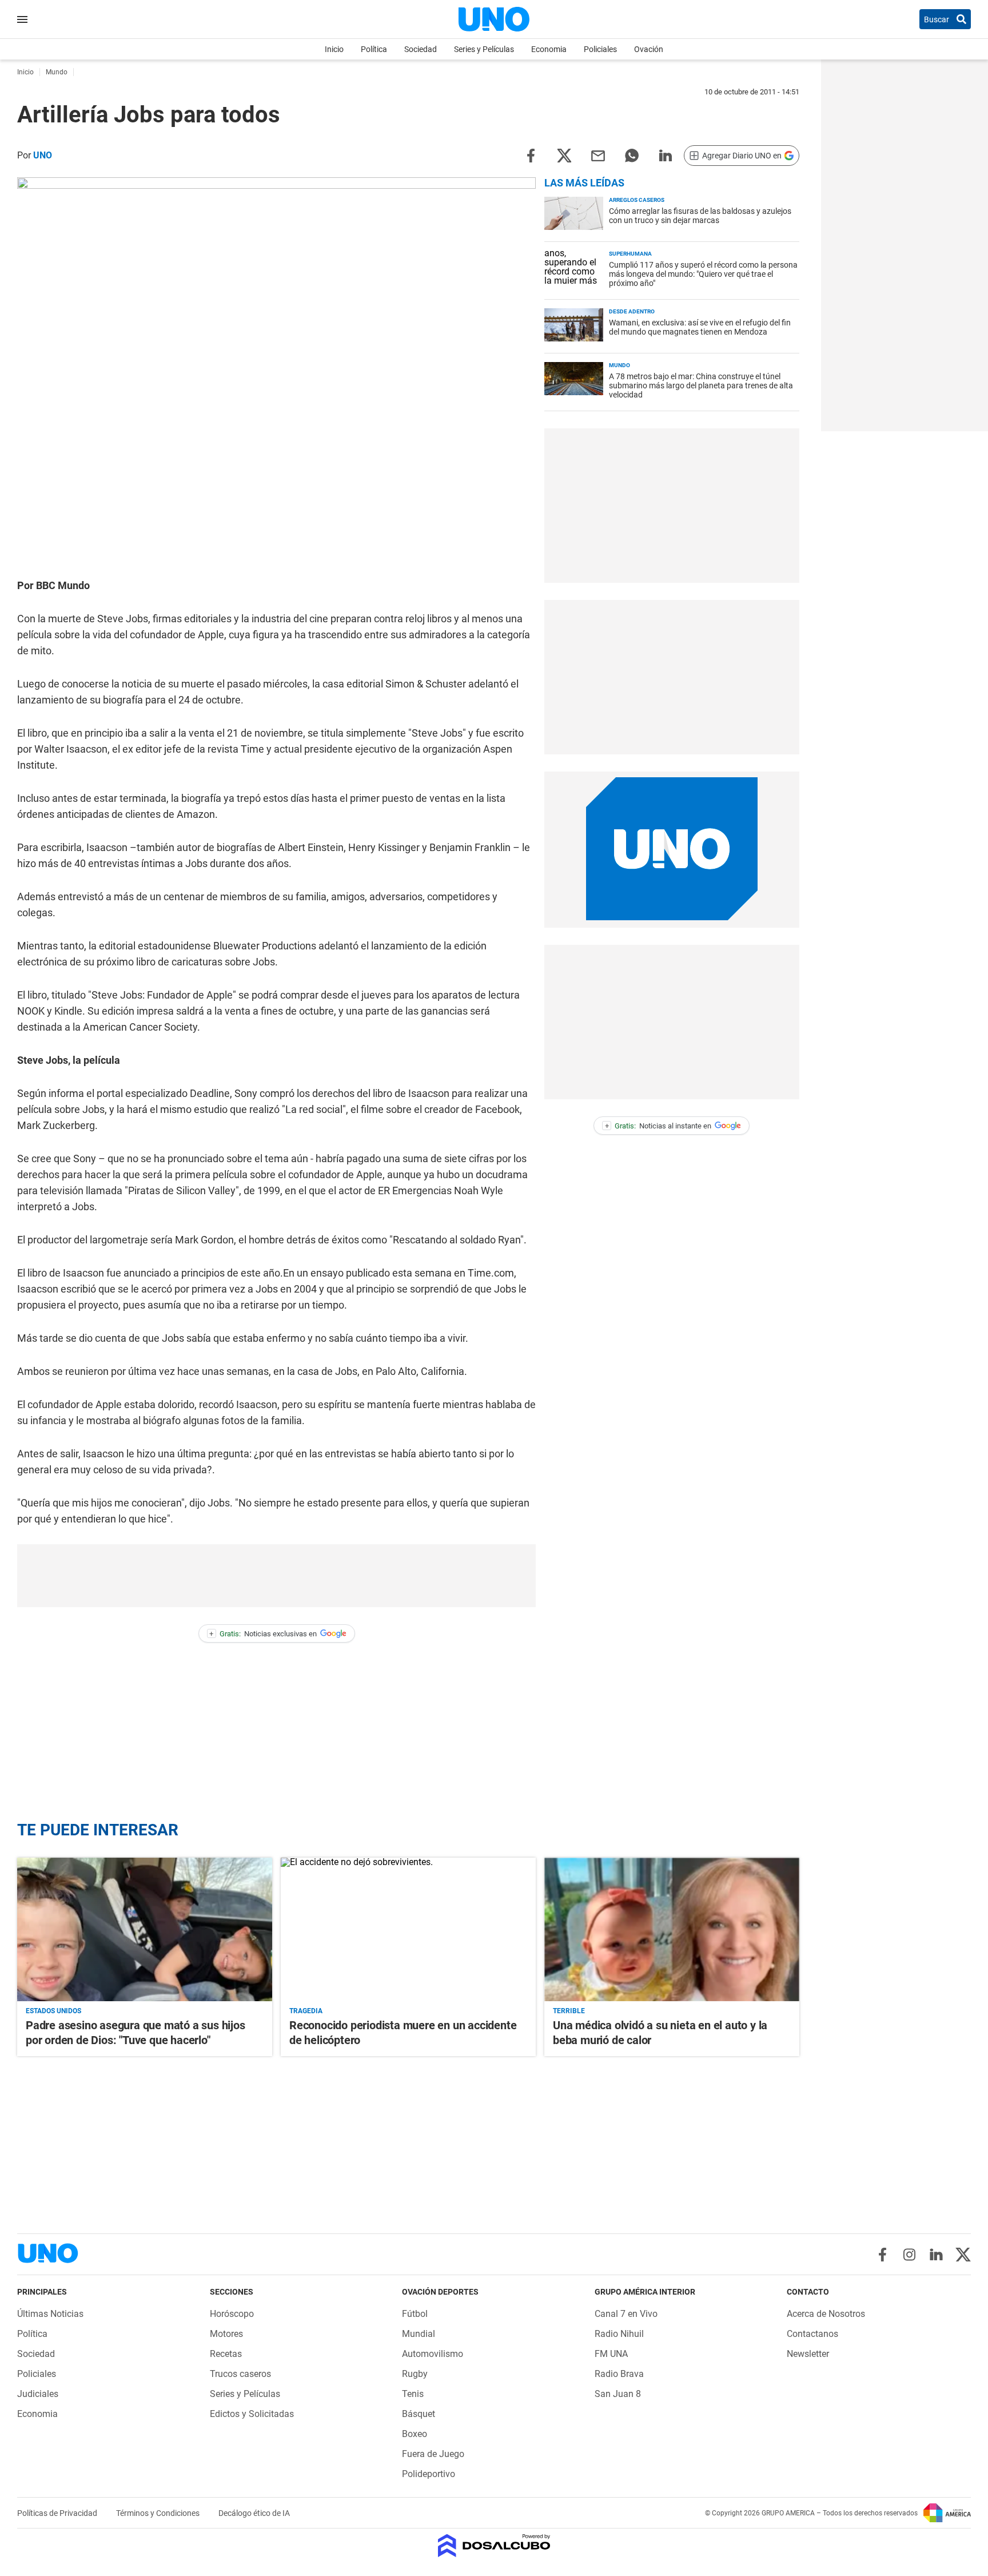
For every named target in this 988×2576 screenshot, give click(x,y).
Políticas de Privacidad (58, 2513)
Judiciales (38, 2394)
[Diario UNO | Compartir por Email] (598, 155)
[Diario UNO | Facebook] (883, 2255)
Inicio (334, 49)
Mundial (419, 2334)
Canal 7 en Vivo (626, 2314)
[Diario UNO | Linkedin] (936, 2255)
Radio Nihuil (619, 2334)
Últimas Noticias (50, 2314)
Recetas (226, 2354)
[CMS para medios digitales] (494, 2547)
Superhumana (630, 254)
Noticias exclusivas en (263, 1634)
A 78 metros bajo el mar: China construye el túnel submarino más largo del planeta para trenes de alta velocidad (701, 385)
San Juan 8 (618, 2394)
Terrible (569, 2011)
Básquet (419, 2414)
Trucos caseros (240, 2374)
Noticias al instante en (658, 1126)
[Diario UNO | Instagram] (909, 2255)
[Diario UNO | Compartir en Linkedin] (666, 155)
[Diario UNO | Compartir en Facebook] (531, 155)
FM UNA (611, 2354)
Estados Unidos (53, 2011)
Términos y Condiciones (159, 2513)
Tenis (413, 2394)
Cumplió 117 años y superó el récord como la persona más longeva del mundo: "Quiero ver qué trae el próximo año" (703, 274)
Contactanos (812, 2334)
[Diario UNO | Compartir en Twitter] (564, 155)
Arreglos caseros (637, 200)
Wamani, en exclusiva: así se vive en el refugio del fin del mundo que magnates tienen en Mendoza (700, 327)
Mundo (620, 365)
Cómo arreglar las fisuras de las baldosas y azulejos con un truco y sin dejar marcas (700, 216)
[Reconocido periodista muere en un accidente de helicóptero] (408, 1929)
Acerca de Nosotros (826, 2314)
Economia (549, 49)
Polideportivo (429, 2474)
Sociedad (421, 49)
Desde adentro (632, 311)
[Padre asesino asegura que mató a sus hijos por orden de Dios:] (145, 1929)
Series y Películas (484, 49)
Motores (226, 2334)
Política (374, 49)
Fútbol (415, 2314)
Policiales (600, 49)
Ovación (649, 49)
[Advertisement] (277, 1576)
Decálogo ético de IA (254, 2513)
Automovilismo (433, 2354)
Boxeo (415, 2434)
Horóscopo (232, 2314)
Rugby (415, 2374)
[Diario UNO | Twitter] (963, 2255)
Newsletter (808, 2354)
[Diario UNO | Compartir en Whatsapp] (632, 155)
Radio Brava (619, 2374)
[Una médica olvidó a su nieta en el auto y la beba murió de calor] (672, 1929)
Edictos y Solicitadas (252, 2414)
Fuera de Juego (433, 2454)
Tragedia (306, 2011)
